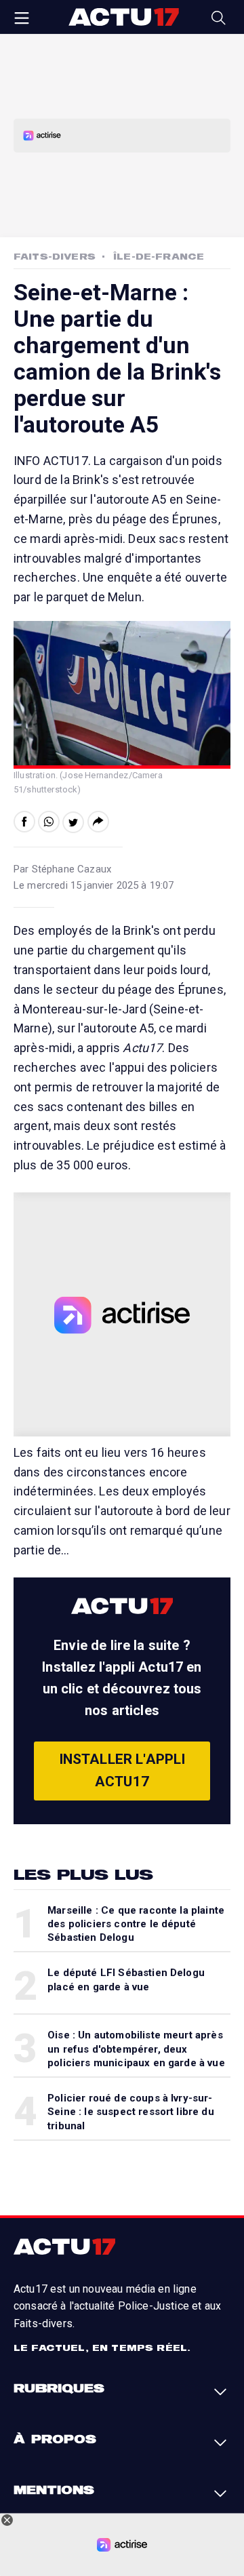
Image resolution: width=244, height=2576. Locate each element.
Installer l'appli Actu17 (122, 1771)
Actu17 (123, 17)
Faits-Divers (55, 256)
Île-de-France (159, 256)
